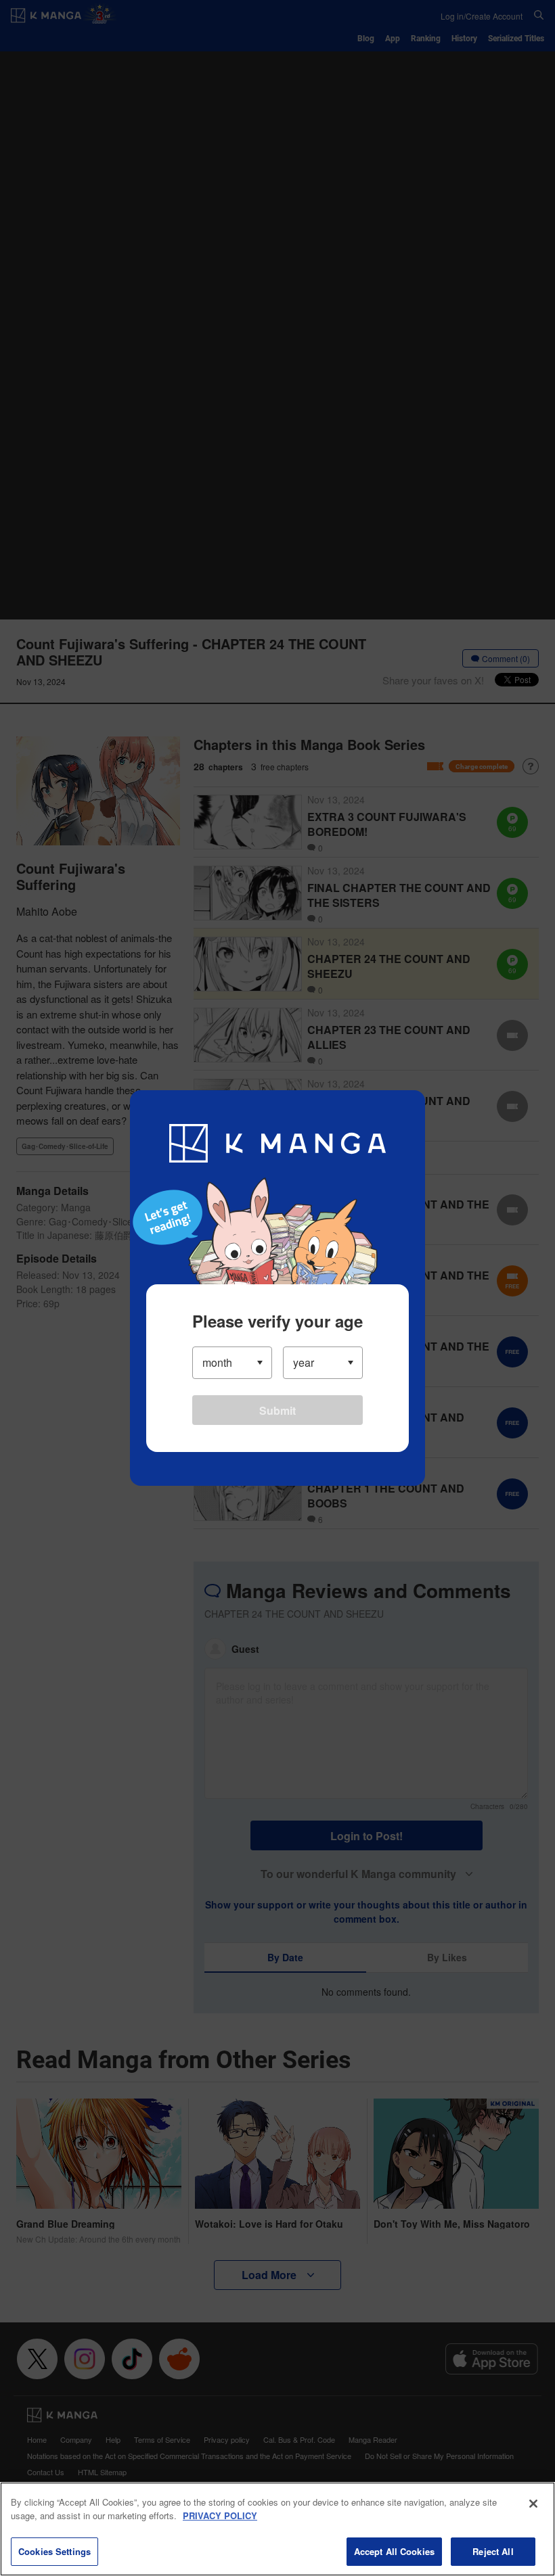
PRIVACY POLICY (220, 2515)
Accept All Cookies (394, 2551)
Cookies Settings (54, 2551)
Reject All (493, 2551)
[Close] (533, 2504)
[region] (277, 2529)
